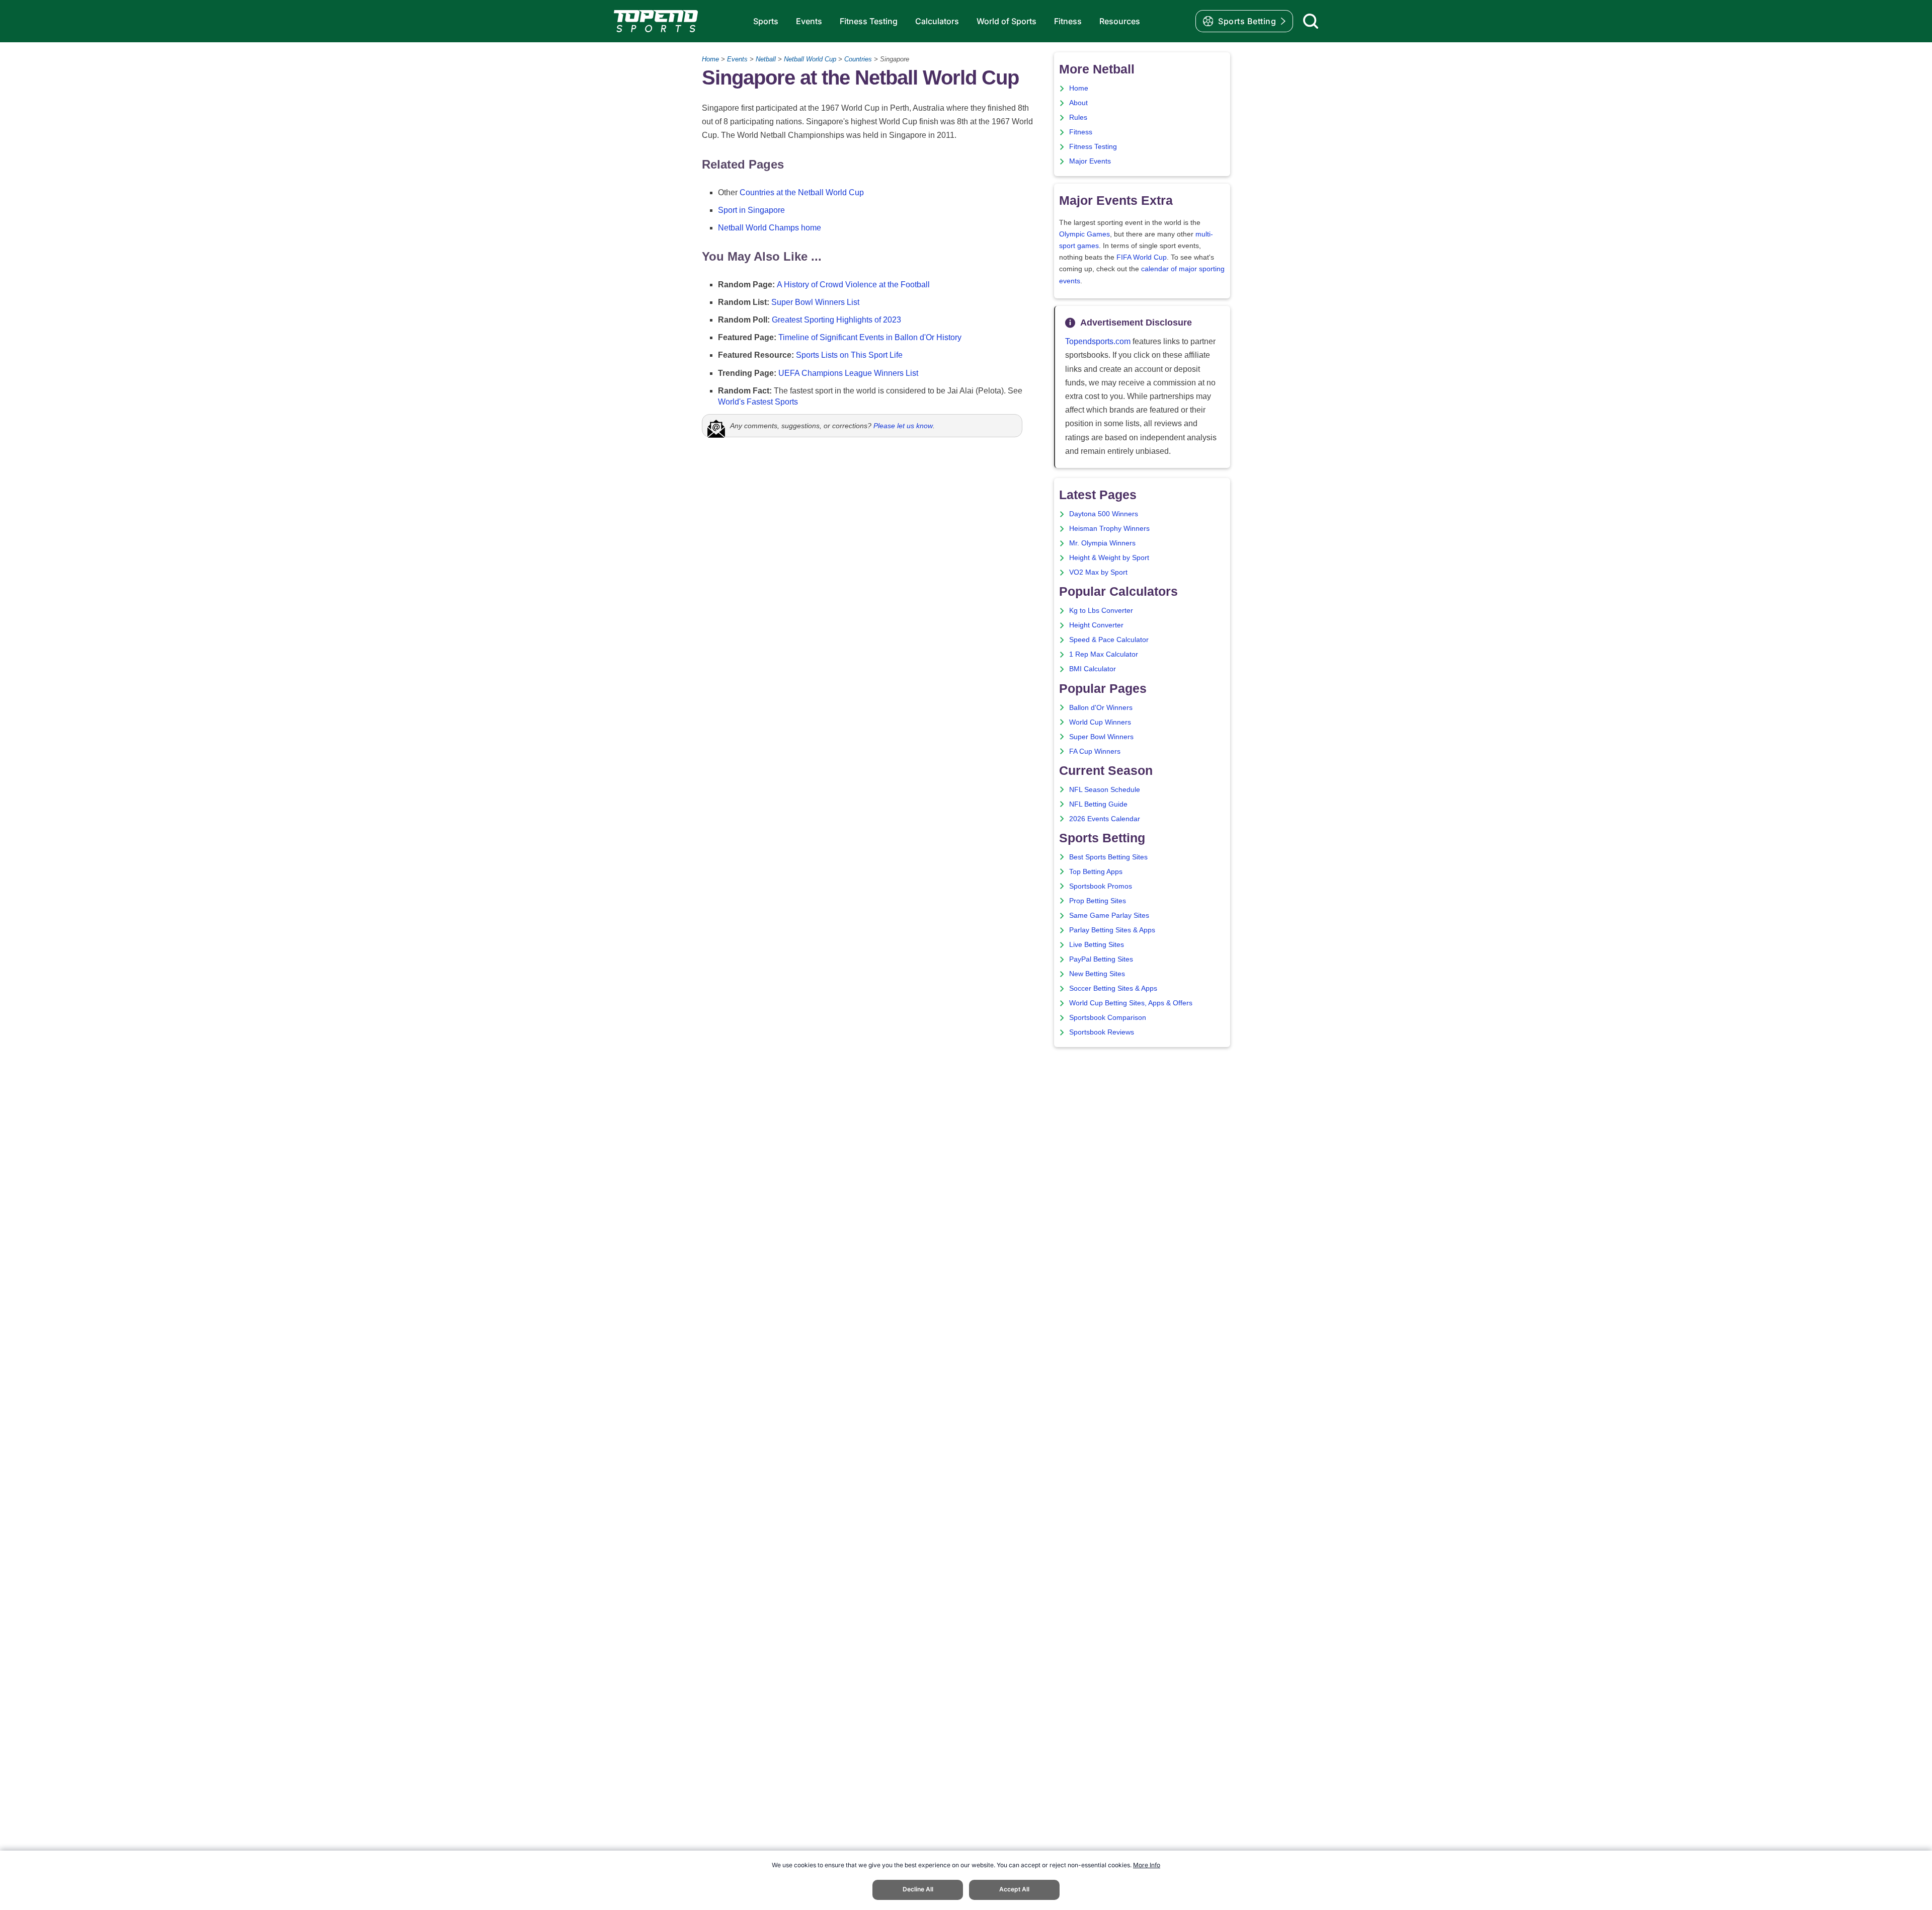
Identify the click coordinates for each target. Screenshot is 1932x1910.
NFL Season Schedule (1105, 790)
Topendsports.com (1098, 341)
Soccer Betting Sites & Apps (1113, 988)
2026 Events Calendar (1105, 819)
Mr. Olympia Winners (1102, 543)
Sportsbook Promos (1101, 886)
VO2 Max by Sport (1098, 572)
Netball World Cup (810, 59)
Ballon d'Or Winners (1101, 708)
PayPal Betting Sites (1101, 959)
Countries (858, 59)
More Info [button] (1147, 1865)
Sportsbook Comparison (1108, 1018)
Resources (1120, 21)
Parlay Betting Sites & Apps (1112, 930)
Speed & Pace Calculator (1109, 640)
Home (710, 59)
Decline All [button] (918, 1889)
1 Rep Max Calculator (1104, 654)
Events (809, 21)
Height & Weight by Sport (1109, 558)
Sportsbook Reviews (1102, 1032)
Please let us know (903, 426)
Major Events (1090, 161)
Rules (1078, 117)
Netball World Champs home (770, 228)
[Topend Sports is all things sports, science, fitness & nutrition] (656, 21)
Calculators (937, 21)
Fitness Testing (869, 21)
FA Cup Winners (1095, 751)
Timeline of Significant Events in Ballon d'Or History (870, 337)
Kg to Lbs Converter (1101, 611)
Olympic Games (1084, 234)
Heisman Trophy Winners (1109, 529)
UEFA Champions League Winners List (848, 373)
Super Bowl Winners (1101, 737)
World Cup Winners (1100, 722)
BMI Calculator (1093, 669)
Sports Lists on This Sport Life (849, 355)
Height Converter (1096, 625)
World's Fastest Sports (758, 402)
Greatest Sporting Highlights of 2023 (836, 320)
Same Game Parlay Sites (1109, 916)
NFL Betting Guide (1098, 804)
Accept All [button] (1014, 1889)
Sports (766, 21)
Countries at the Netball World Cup (802, 192)
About (1078, 103)
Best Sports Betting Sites (1108, 857)
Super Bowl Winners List (815, 302)
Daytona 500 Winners (1104, 514)
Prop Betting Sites (1098, 901)
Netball (766, 59)
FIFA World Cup (1142, 257)
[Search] (1311, 21)
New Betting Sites (1097, 974)
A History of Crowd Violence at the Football (853, 285)
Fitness (1068, 21)
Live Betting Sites (1097, 945)
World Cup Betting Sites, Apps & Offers (1131, 1003)
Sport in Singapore (751, 210)
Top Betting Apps (1096, 872)
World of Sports (1007, 21)
